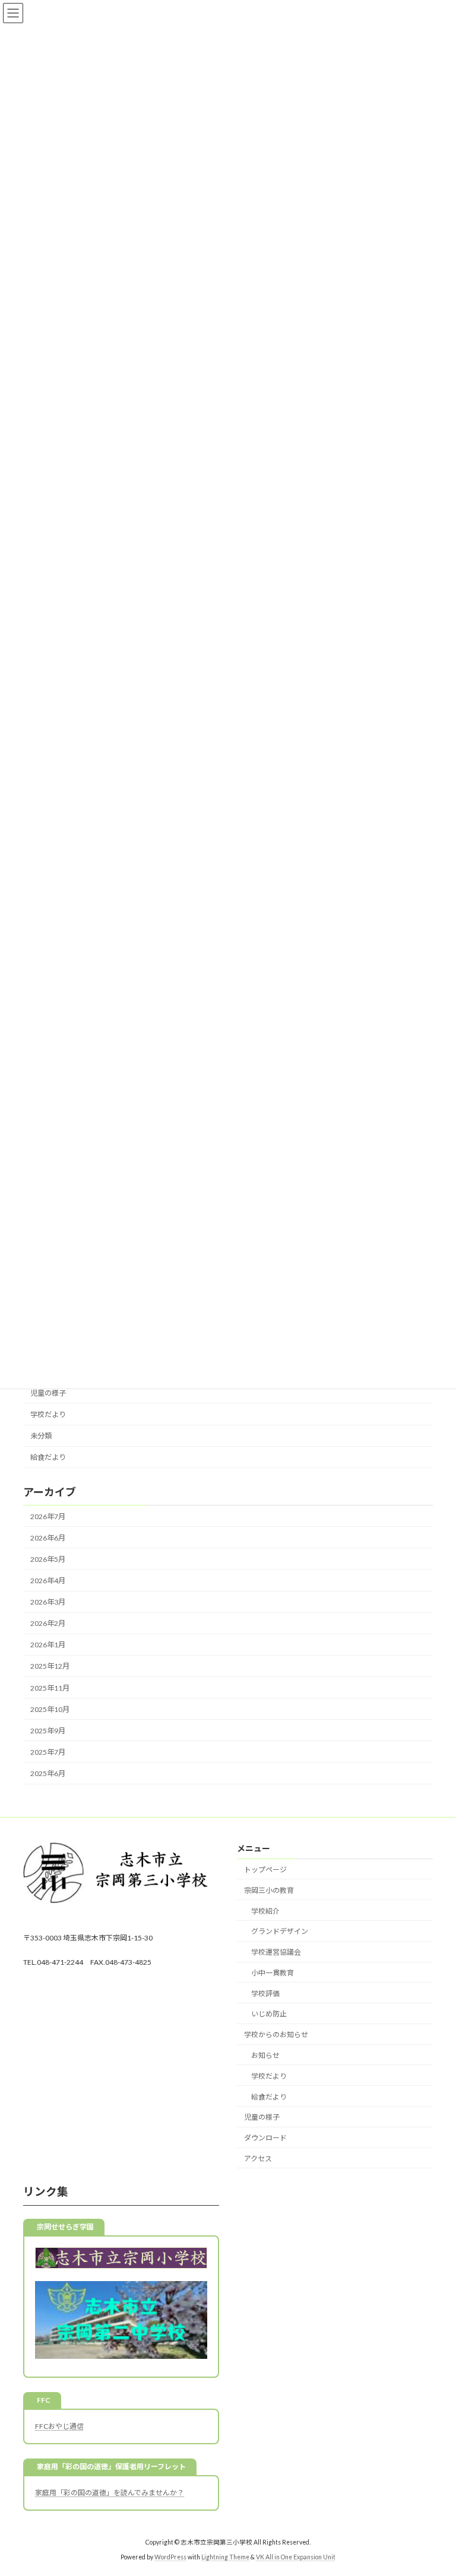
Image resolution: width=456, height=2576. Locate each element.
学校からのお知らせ (276, 2035)
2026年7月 (48, 1516)
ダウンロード (265, 2138)
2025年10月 (50, 1709)
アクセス (258, 2159)
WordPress (170, 2558)
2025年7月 (48, 1752)
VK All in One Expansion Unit (296, 2558)
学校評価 (265, 1994)
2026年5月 (48, 1559)
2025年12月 (50, 1666)
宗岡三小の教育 (269, 1890)
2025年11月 (50, 1687)
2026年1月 (48, 1645)
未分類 (41, 1436)
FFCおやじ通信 (59, 2426)
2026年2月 (48, 1623)
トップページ (265, 1870)
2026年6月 (48, 1538)
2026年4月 (48, 1581)
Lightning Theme (225, 2558)
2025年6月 (48, 1773)
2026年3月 (48, 1602)
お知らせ (265, 2055)
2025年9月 (48, 1731)
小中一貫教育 (273, 1973)
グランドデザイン (280, 1932)
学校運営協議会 (276, 1953)
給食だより (48, 1457)
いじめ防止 (269, 2014)
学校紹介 (265, 1911)
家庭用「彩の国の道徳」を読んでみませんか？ (110, 2493)
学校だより (48, 1414)
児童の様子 (48, 1393)
